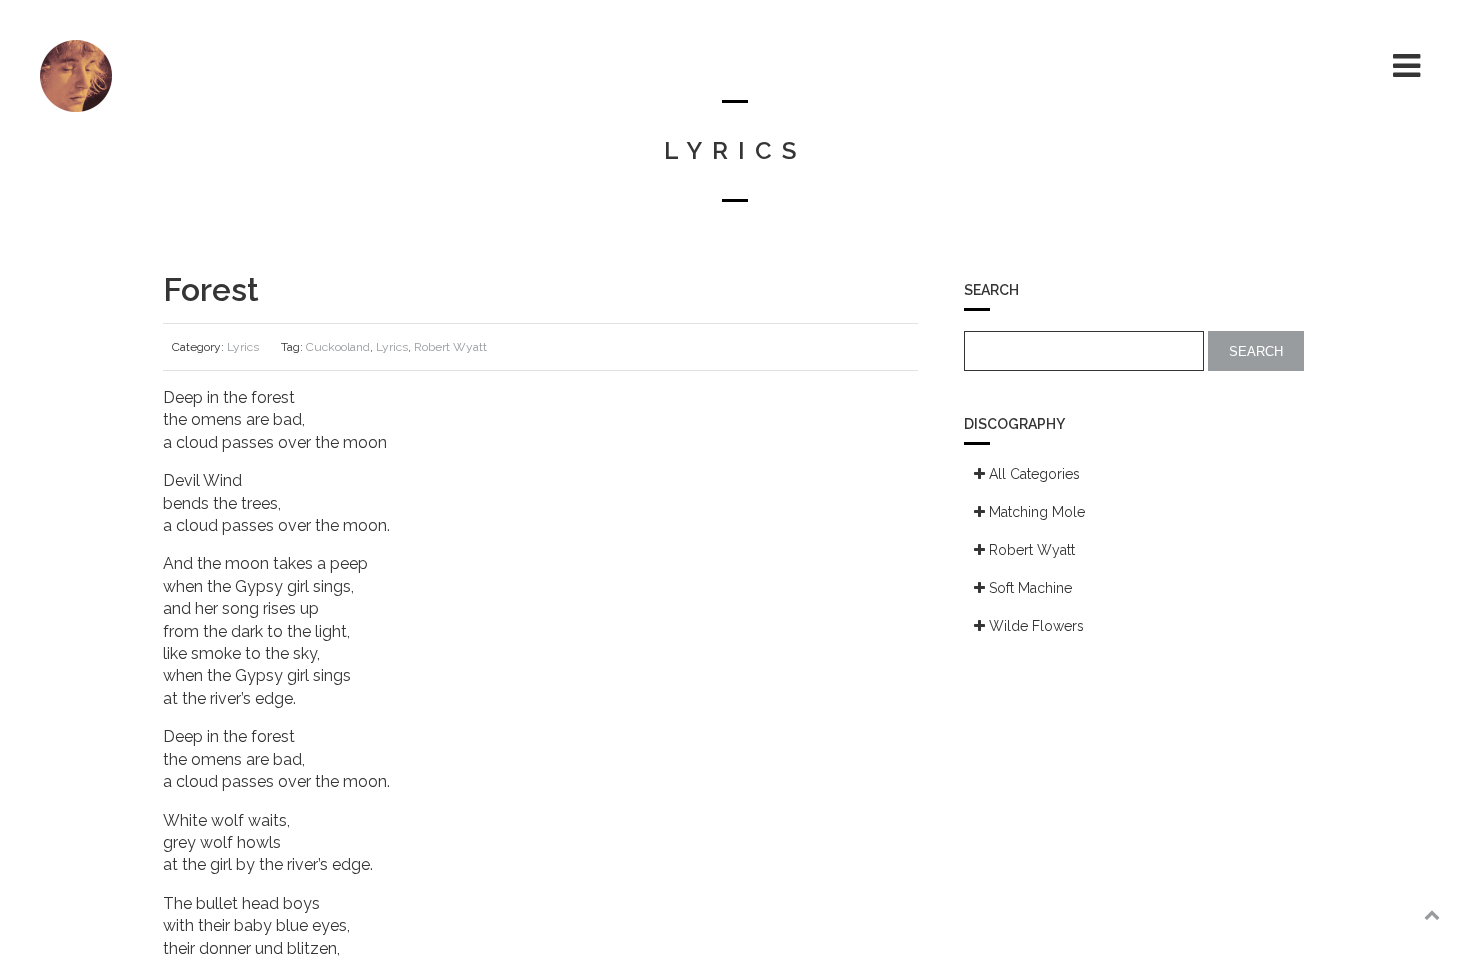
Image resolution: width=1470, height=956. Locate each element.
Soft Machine (1028, 588)
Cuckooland (338, 347)
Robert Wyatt (450, 347)
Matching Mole (1035, 512)
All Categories (1032, 474)
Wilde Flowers (1034, 626)
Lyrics (243, 347)
